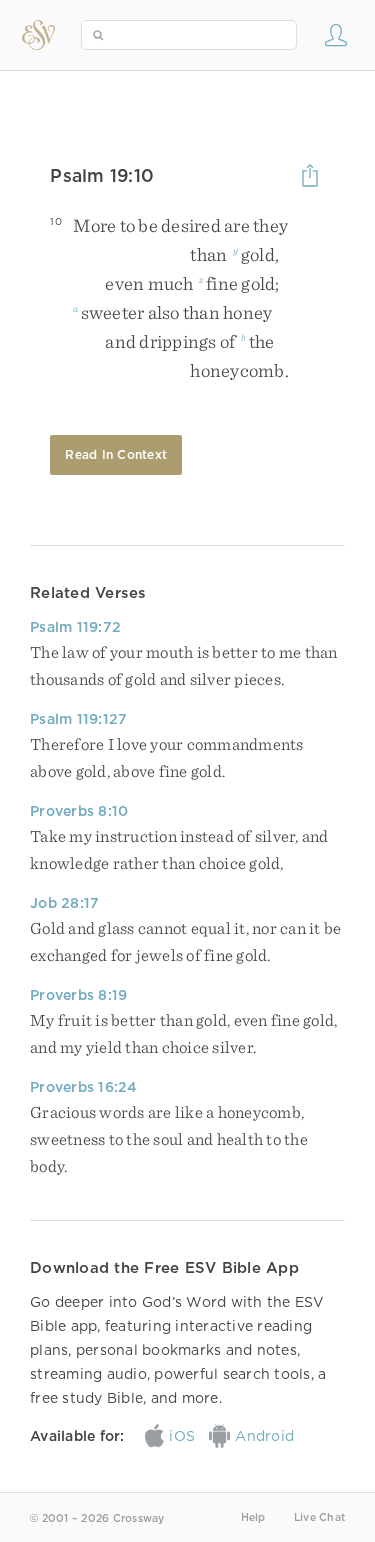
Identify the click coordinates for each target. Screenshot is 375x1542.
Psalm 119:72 (75, 627)
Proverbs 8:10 (79, 811)
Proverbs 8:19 (78, 995)
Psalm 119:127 (78, 719)
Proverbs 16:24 (84, 1087)
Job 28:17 (64, 903)
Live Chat (319, 1517)
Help (253, 1517)
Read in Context (116, 454)
